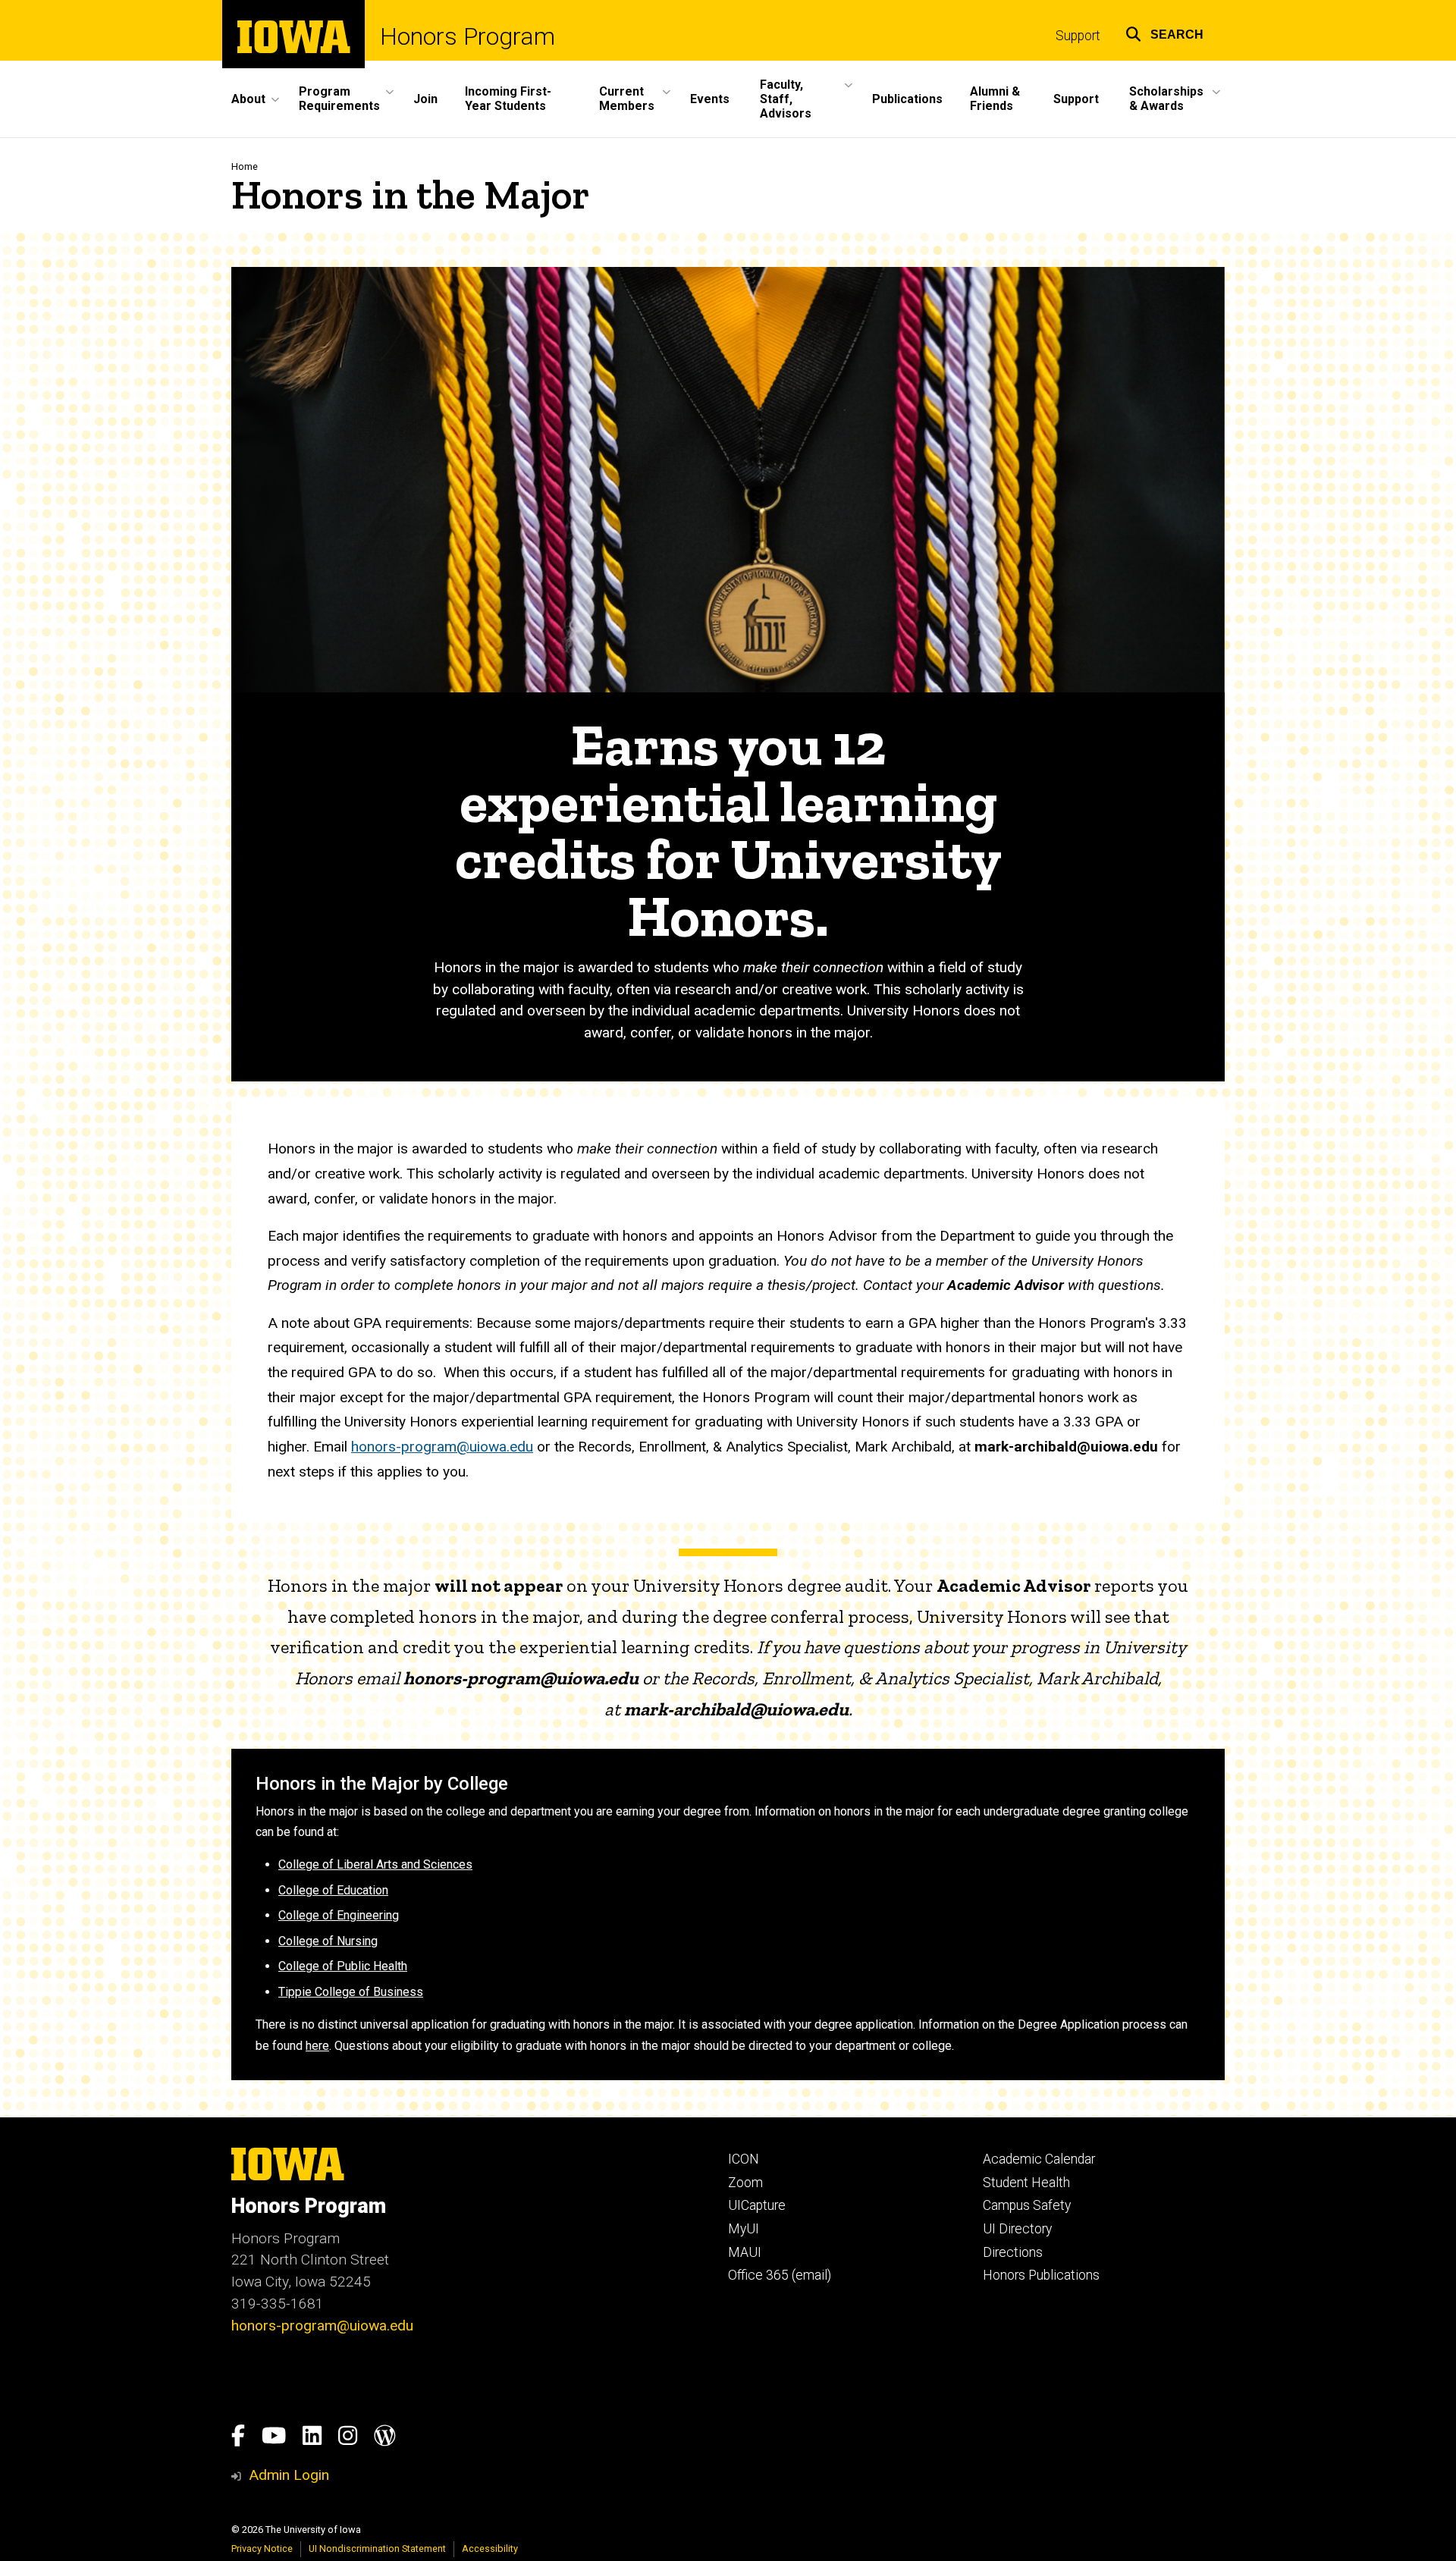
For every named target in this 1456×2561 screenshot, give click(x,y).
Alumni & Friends (995, 99)
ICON (744, 2159)
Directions (1013, 2252)
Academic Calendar (1039, 2159)
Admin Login (289, 2475)
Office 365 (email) (780, 2275)
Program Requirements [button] (339, 99)
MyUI (744, 2229)
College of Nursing (328, 1941)
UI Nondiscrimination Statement (377, 2548)
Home (245, 166)
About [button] (248, 99)
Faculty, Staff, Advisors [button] (786, 99)
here (317, 2046)
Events (710, 99)
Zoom (745, 2183)
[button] (1164, 32)
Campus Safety (1027, 2205)
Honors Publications (1041, 2275)
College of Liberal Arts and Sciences (375, 1864)
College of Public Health (343, 1966)
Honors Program (468, 36)
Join (425, 99)
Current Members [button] (627, 99)
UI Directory (1017, 2229)
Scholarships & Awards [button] (1166, 99)
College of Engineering (339, 1915)
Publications (907, 99)
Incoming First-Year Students (508, 99)
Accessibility (490, 2548)
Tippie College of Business (351, 1992)
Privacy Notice (262, 2548)
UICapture (757, 2205)
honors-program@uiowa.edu (442, 1447)
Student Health (1026, 2183)
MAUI (745, 2252)
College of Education (333, 1890)
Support (1078, 36)
